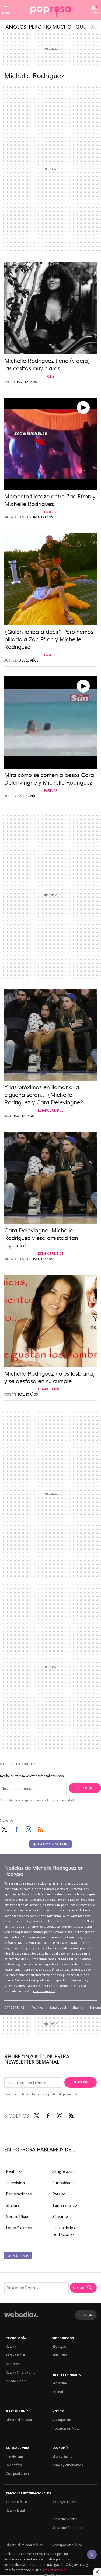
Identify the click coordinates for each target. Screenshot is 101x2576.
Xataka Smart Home (21, 2372)
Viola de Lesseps (18, 517)
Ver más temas (18, 2256)
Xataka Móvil (15, 2355)
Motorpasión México (67, 2545)
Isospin (10, 1394)
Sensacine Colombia (67, 2528)
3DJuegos (59, 2347)
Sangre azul (58, 2007)
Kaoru (10, 382)
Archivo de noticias (53, 1844)
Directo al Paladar (19, 2420)
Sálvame (60, 2216)
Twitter (4, 1828)
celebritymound (44, 1991)
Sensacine (59, 2383)
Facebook (16, 1828)
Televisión (15, 2183)
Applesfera (13, 2364)
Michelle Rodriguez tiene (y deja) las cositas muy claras (47, 364)
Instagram (28, 1828)
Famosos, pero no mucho (37, 26)
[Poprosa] (51, 10)
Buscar (79, 2288)
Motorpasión (62, 2420)
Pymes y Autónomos (67, 2465)
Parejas (51, 512)
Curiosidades (64, 2183)
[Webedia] (21, 2318)
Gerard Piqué (18, 2216)
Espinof (58, 2392)
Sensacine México (65, 2519)
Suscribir (85, 1788)
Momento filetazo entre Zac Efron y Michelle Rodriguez (50, 500)
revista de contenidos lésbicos (67, 1894)
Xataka (11, 2347)
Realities (37, 2007)
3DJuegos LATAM (64, 2502)
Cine (51, 376)
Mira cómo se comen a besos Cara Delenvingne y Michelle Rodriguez (49, 778)
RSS (40, 1828)
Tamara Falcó (65, 2205)
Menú (6, 13)
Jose (8, 1116)
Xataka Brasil (15, 2510)
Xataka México (17, 2502)
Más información (55, 2570)
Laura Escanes (19, 2228)
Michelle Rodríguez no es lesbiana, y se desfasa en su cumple (49, 1377)
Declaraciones (19, 2194)
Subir (82, 2315)
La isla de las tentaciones (64, 2231)
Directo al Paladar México (25, 2545)
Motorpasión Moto (66, 2428)
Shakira (78, 2007)
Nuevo (94, 13)
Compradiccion (17, 2474)
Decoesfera (14, 2465)
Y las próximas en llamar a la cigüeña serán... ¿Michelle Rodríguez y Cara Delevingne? (44, 1094)
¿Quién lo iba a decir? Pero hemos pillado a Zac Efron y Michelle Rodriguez (49, 639)
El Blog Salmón (63, 2456)
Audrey (10, 660)
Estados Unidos (51, 1110)
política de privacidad (59, 1800)
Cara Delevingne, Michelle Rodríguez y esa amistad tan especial (41, 1237)
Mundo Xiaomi (17, 2381)
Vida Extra (60, 2355)
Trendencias (15, 2456)
